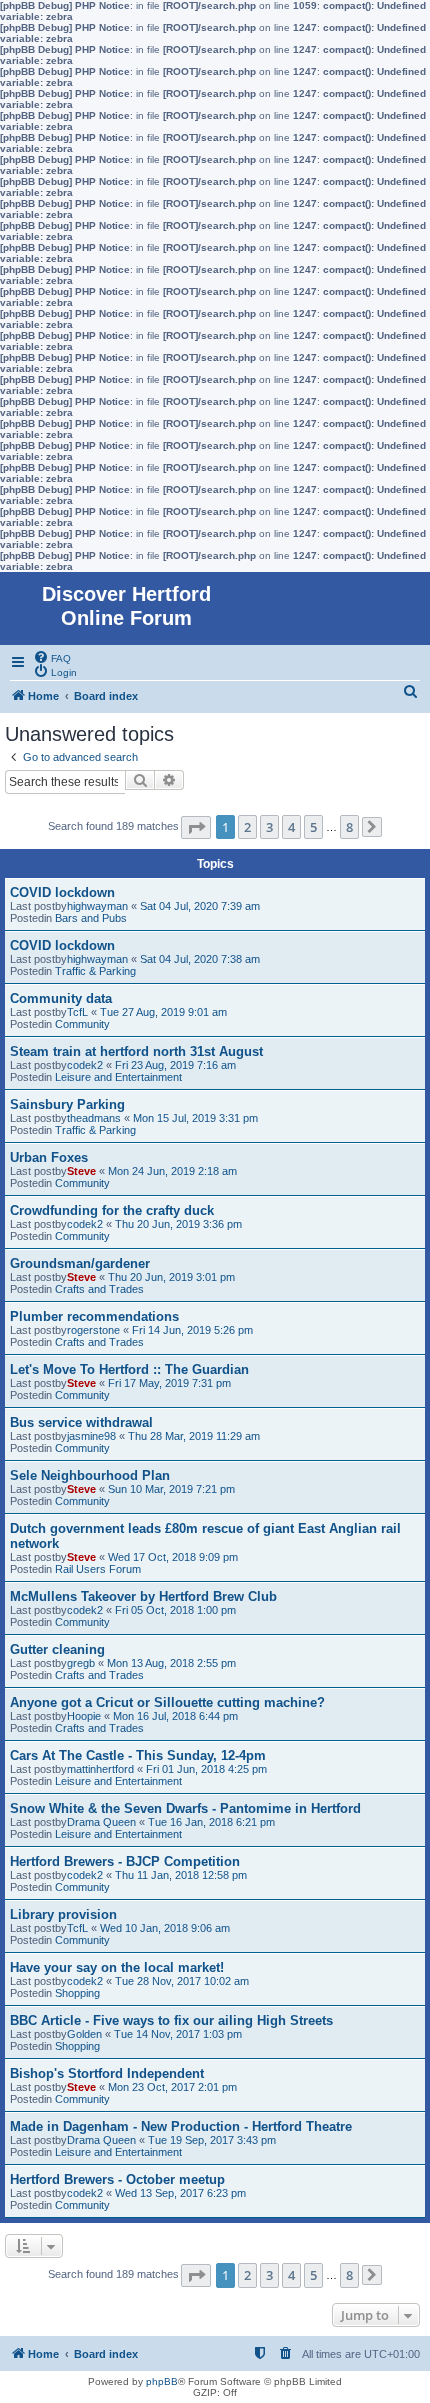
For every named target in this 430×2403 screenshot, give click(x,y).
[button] (196, 827)
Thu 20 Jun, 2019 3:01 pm (171, 1277)
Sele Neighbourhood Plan (90, 1475)
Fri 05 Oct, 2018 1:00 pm (175, 1610)
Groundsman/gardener (80, 1263)
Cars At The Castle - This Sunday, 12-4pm (138, 1755)
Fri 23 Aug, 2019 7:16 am (175, 1065)
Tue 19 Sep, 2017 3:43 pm (212, 2140)
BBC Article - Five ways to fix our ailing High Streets (171, 2020)
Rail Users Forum (98, 1569)
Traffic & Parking (95, 971)
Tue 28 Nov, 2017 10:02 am (182, 1981)
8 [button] (349, 827)
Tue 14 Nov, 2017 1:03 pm (178, 2034)
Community (82, 1024)
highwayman (97, 906)
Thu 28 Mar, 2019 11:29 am (194, 1436)
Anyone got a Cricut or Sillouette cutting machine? (167, 1702)
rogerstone (93, 1330)
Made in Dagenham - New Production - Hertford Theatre (181, 2126)
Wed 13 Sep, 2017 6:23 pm (180, 2193)
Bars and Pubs (91, 918)
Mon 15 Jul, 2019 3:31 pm (195, 1118)
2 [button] (247, 827)
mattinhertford (100, 1769)
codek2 (85, 1065)
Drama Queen (101, 1822)
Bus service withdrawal (81, 1422)
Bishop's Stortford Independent (107, 2073)
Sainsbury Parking (67, 1104)
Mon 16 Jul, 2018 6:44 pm (175, 1716)
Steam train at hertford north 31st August (136, 1051)
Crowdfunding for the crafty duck (112, 1210)
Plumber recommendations (94, 1316)
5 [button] (313, 827)
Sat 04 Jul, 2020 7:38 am (200, 959)
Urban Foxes (49, 1157)
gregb (81, 1663)
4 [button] (291, 827)
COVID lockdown (62, 892)
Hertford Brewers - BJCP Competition (125, 1861)
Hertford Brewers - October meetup (117, 2179)
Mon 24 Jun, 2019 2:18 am (172, 1171)
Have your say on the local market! (117, 1967)
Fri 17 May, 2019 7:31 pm (169, 1383)
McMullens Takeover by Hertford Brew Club (143, 1596)
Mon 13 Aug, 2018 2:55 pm (171, 1663)
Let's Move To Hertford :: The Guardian (129, 1369)
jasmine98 (91, 1436)
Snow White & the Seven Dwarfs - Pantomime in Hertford (185, 1808)
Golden (84, 2034)
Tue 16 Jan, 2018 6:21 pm (211, 1822)
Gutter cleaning (57, 1649)
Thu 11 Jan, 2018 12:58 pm (181, 1875)
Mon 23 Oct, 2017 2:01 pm (172, 2087)
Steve (81, 1171)
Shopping (77, 1993)
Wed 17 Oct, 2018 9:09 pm (173, 1557)
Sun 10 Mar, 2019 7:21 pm (171, 1489)
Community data (61, 998)
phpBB (162, 2381)
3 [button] (269, 827)
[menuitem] (52, 657)
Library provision (63, 1914)
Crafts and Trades (99, 1289)
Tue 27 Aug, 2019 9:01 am (163, 1012)
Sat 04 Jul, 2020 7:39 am (200, 906)
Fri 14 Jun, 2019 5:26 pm (192, 1330)
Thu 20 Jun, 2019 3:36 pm (178, 1224)
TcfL (77, 1012)
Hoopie (84, 1716)
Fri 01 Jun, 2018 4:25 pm (206, 1769)
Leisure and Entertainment (118, 1077)
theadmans (94, 1118)
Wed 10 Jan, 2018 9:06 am (165, 1928)
